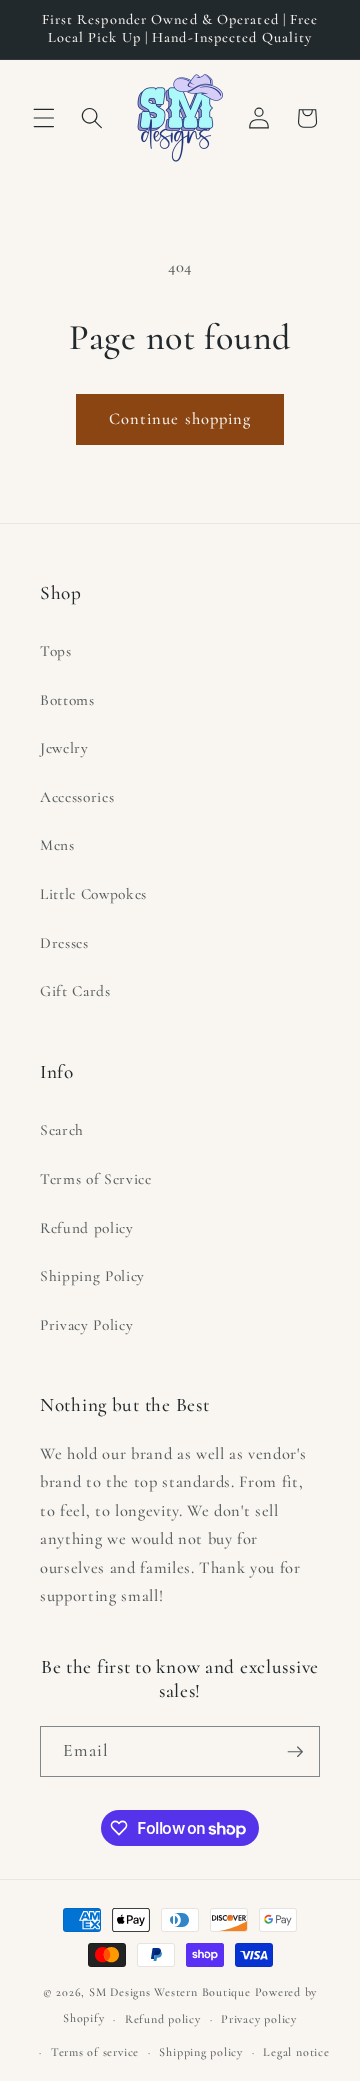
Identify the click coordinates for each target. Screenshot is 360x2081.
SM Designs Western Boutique (170, 1992)
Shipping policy (201, 2052)
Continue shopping (180, 419)
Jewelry (64, 748)
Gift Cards (75, 991)
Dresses (64, 943)
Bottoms (67, 700)
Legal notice (296, 2052)
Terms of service (95, 2052)
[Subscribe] (295, 1752)
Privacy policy (259, 2019)
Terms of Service (96, 1179)
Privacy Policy (86, 1325)
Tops (56, 651)
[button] (44, 118)
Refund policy (87, 1228)
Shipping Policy (92, 1276)
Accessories (77, 797)
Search (62, 1130)
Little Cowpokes (93, 894)
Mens (57, 845)
